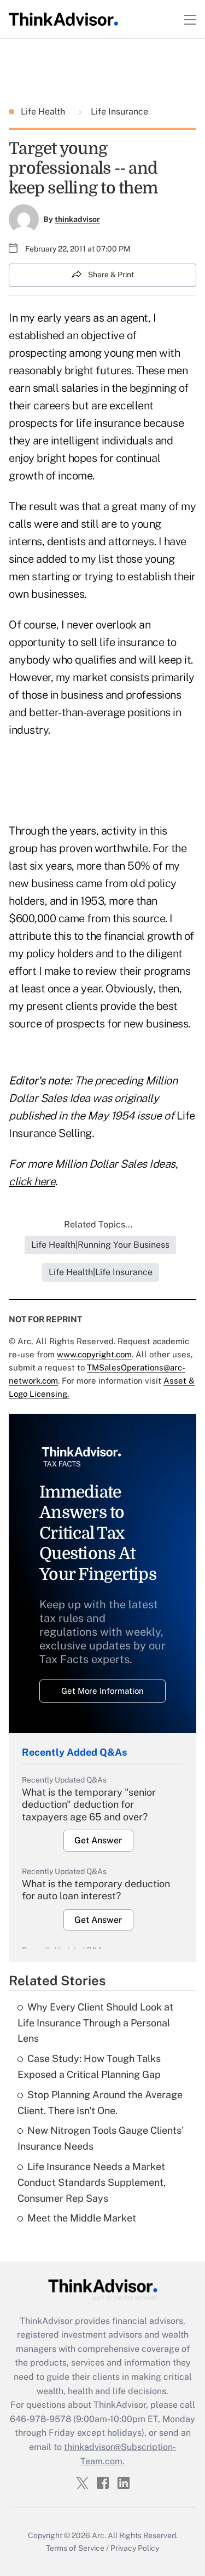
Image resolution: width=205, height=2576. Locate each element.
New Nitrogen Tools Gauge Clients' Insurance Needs (101, 2138)
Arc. (99, 2535)
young (119, 353)
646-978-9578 (40, 2419)
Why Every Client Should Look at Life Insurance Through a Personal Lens (95, 2023)
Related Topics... (98, 1224)
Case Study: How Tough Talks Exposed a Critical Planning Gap (89, 2066)
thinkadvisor (77, 219)
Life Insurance (118, 112)
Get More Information (102, 1691)
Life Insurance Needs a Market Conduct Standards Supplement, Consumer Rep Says (92, 2182)
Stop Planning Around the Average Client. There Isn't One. (100, 2103)
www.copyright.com (94, 1354)
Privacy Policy (135, 2548)
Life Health (44, 112)
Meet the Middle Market (82, 2218)
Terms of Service (75, 2548)
